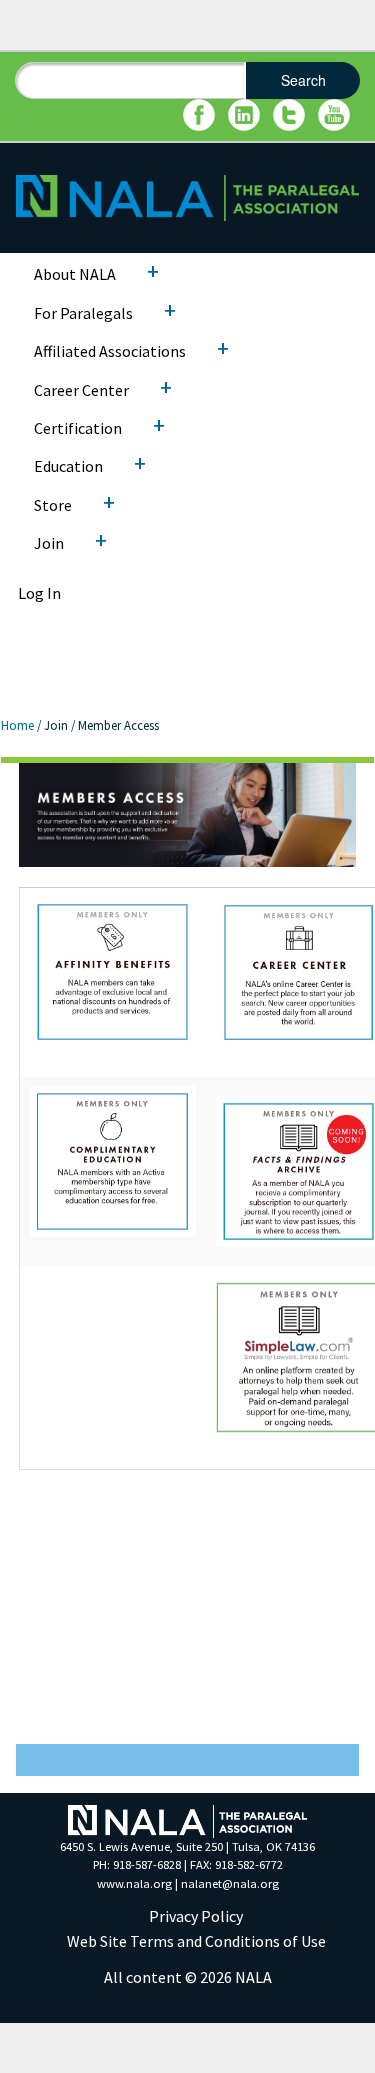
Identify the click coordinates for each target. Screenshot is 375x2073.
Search (303, 80)
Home (17, 725)
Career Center (81, 390)
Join (49, 543)
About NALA (75, 274)
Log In (39, 593)
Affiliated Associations (110, 351)
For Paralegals (83, 313)
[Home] (187, 196)
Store (53, 505)
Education (68, 466)
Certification (78, 428)
